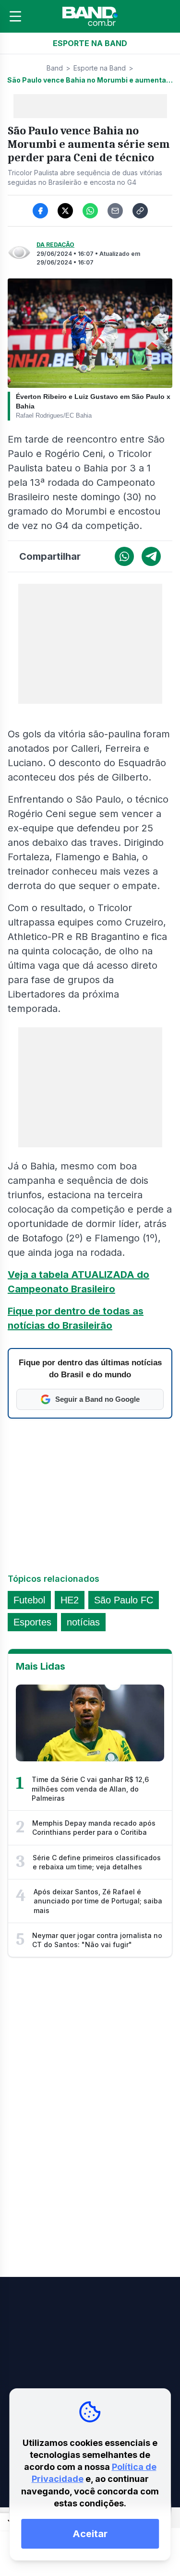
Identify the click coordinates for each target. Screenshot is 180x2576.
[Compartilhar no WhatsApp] (90, 211)
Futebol (29, 1600)
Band (55, 68)
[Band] (90, 16)
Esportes (32, 1622)
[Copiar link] (140, 211)
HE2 (70, 1600)
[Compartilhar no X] (65, 211)
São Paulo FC (124, 1600)
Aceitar (90, 2534)
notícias (83, 1622)
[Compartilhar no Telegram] (151, 556)
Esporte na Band (100, 68)
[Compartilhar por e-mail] (115, 211)
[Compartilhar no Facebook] (40, 211)
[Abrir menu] (15, 16)
